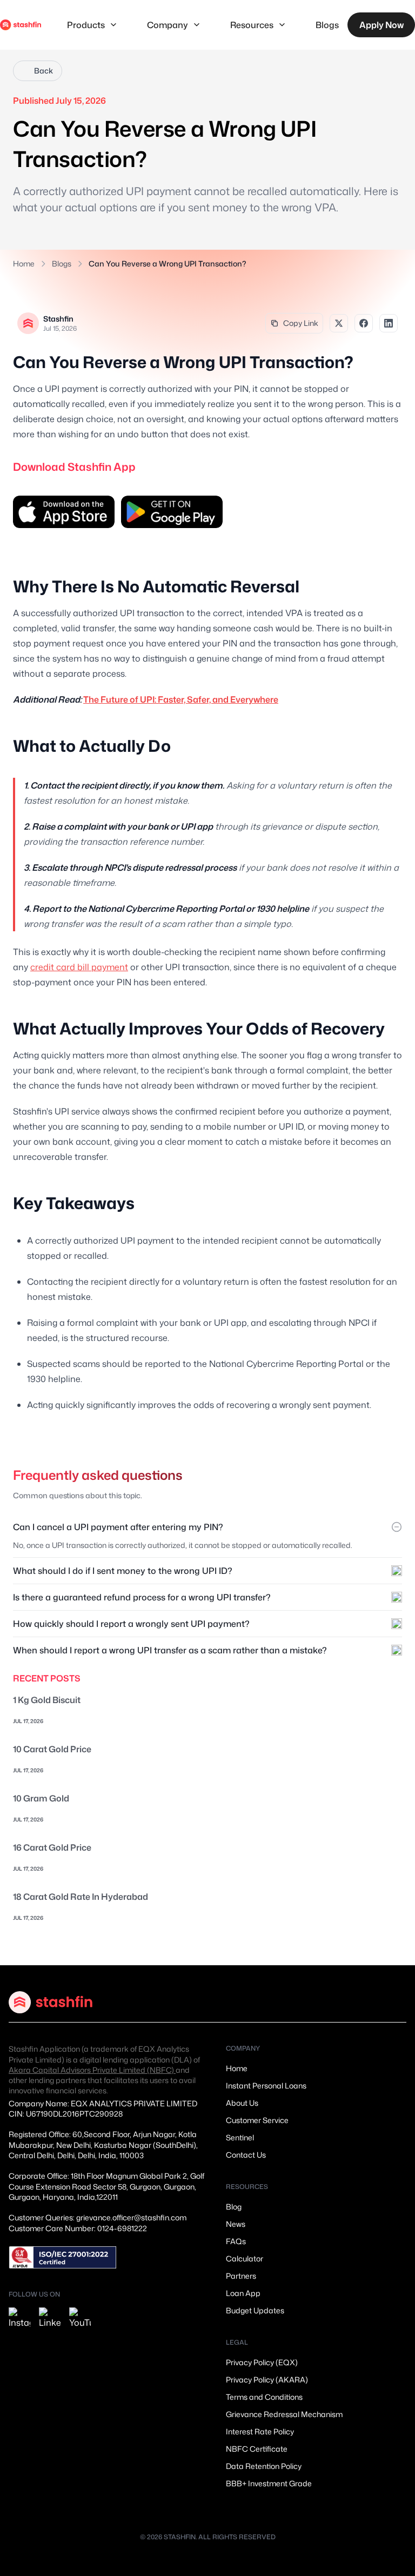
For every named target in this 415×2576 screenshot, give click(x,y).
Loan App (243, 2293)
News (236, 2224)
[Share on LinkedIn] (389, 323)
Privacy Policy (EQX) (262, 2362)
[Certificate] (63, 2257)
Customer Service (257, 2120)
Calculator (245, 2258)
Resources (252, 25)
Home (24, 263)
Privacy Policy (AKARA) (267, 2380)
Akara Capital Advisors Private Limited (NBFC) (92, 2070)
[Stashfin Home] (21, 25)
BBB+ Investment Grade (269, 2483)
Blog (234, 2207)
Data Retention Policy (264, 2466)
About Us (242, 2103)
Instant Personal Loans (266, 2086)
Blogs (327, 25)
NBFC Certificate (257, 2449)
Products (86, 25)
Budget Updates (255, 2310)
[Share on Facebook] (364, 323)
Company (168, 25)
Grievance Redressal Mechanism (284, 2414)
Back (43, 71)
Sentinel (240, 2137)
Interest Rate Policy (260, 2431)
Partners (241, 2276)
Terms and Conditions (264, 2397)
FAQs (236, 2241)
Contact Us (246, 2155)
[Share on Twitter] (339, 323)
